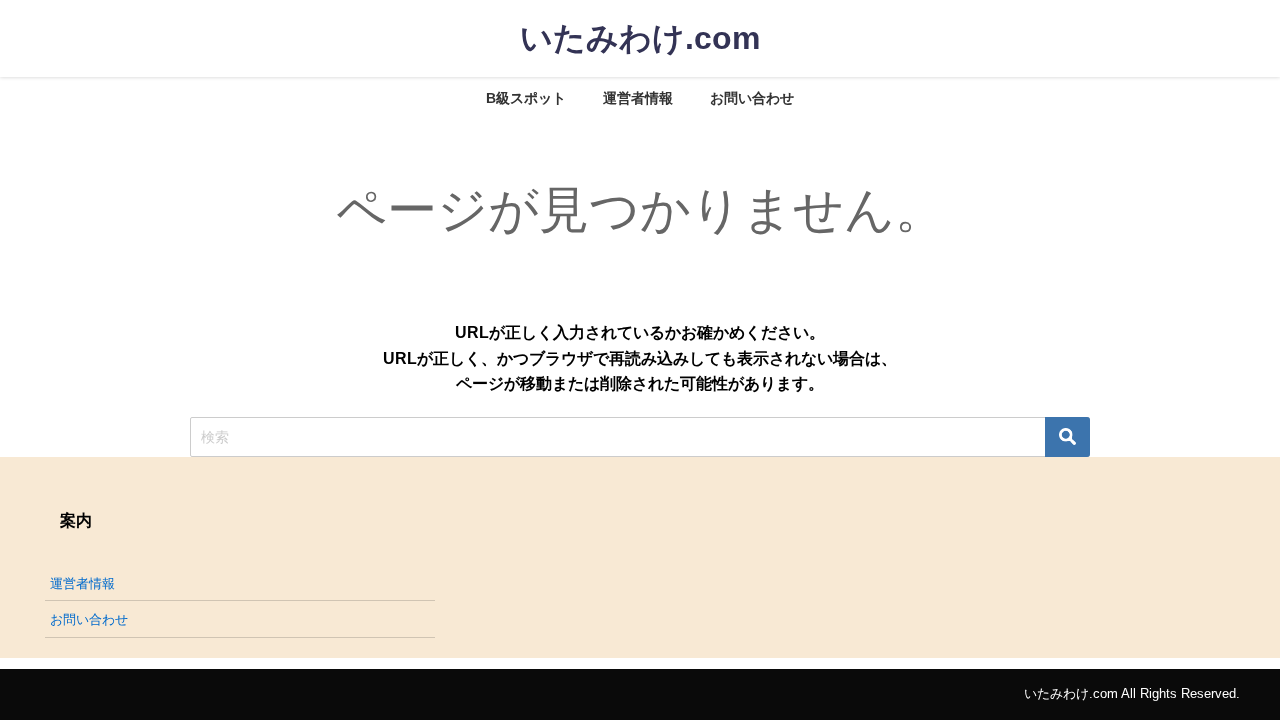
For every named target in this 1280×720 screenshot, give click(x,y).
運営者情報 (638, 98)
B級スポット (526, 98)
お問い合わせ (752, 98)
